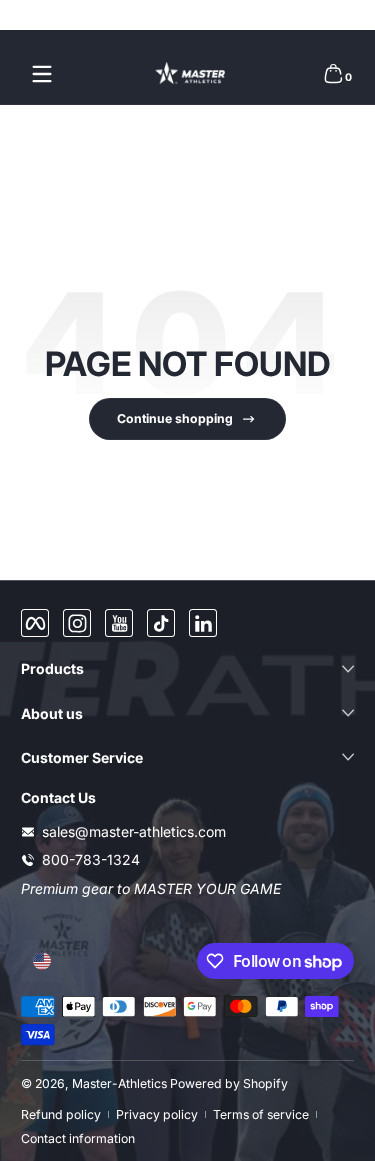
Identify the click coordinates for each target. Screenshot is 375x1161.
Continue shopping (175, 418)
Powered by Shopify (229, 1083)
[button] (333, 74)
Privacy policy (157, 1114)
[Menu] (42, 74)
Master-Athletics (119, 1083)
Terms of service (261, 1114)
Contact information (78, 1138)
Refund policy (61, 1114)
